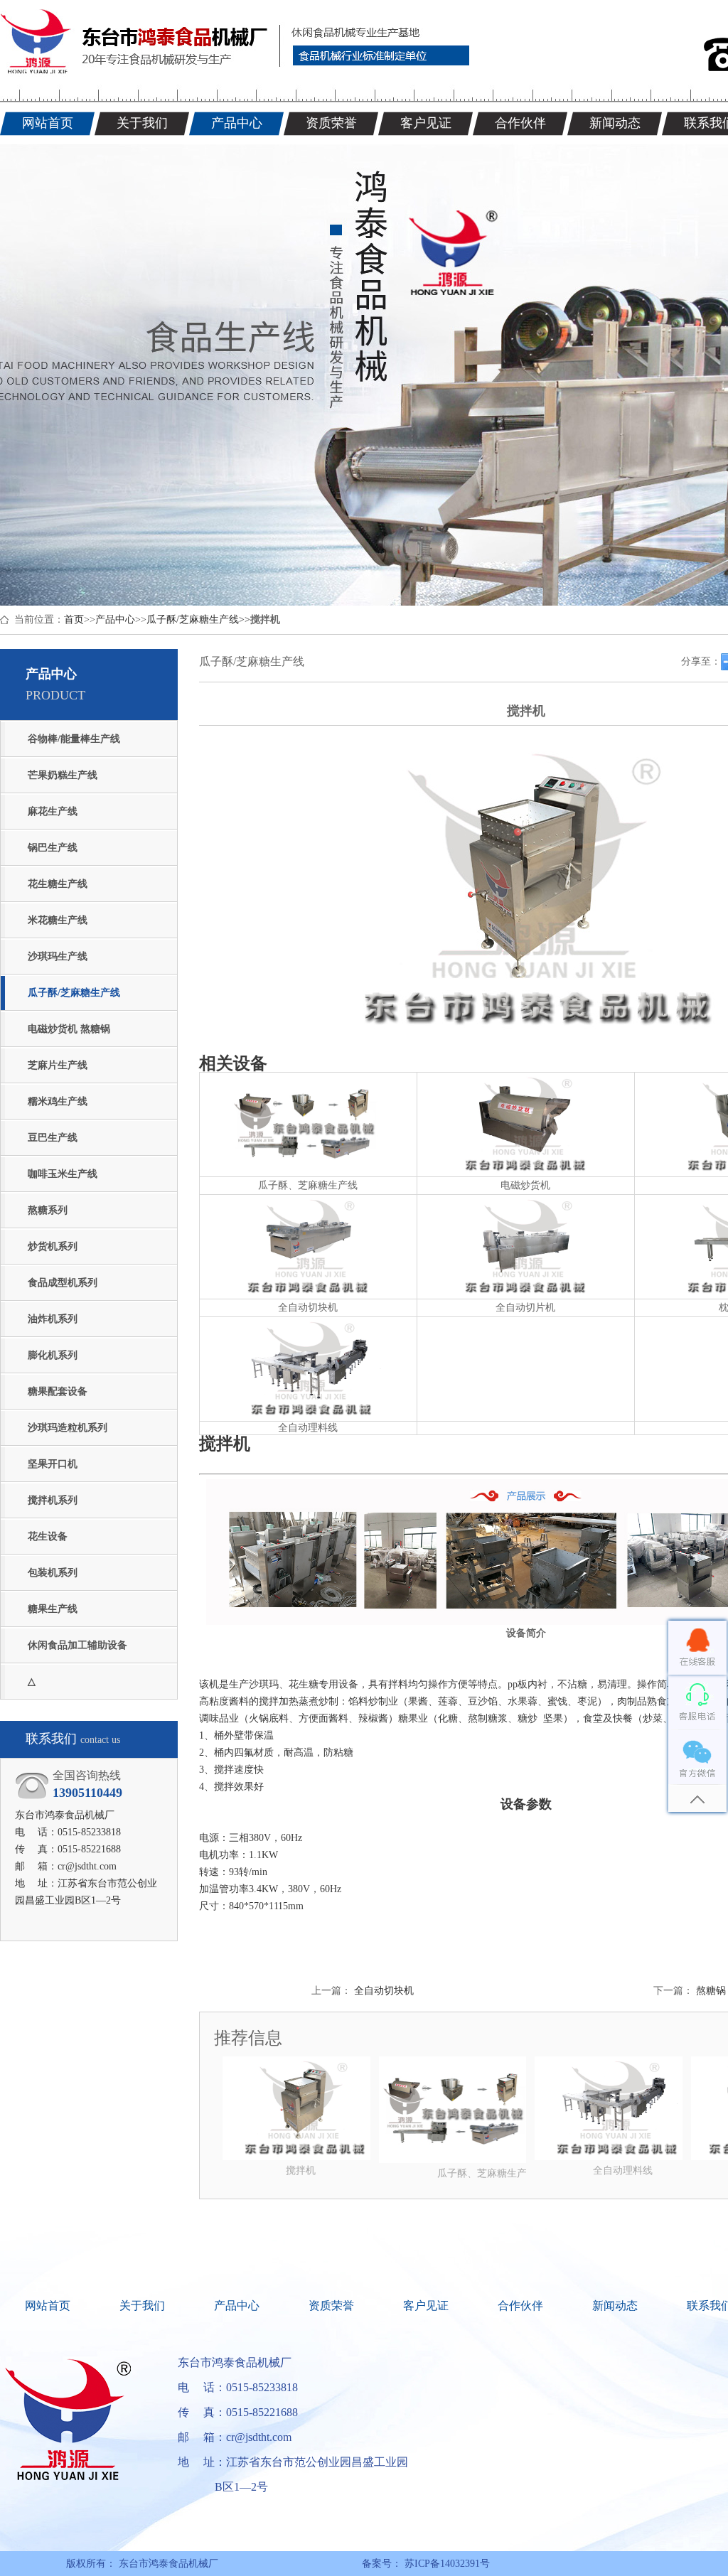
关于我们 (142, 2306)
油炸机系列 (53, 1319)
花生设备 (48, 1536)
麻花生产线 (53, 811)
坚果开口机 (53, 1464)
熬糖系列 (48, 1210)
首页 (74, 619)
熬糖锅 (711, 1991)
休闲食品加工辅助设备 (77, 1645)
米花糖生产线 (58, 920)
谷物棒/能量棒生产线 (74, 739)
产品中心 (115, 619)
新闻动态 (615, 2306)
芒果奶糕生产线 (63, 775)
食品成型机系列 (63, 1283)
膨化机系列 (53, 1355)
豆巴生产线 (53, 1138)
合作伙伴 (520, 2306)
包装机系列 (53, 1573)
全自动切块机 (384, 1991)
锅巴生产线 (53, 848)
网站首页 (48, 2306)
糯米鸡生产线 (58, 1101)
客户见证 (426, 2306)
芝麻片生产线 (58, 1065)
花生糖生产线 (58, 884)
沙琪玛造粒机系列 (68, 1428)
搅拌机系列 (53, 1500)
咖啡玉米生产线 (63, 1174)
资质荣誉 (331, 2306)
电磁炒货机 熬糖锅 (69, 1029)
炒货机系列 (53, 1246)
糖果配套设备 (58, 1391)
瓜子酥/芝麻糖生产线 (193, 619)
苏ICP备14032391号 (446, 2564)
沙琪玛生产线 (58, 956)
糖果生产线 (53, 1609)
